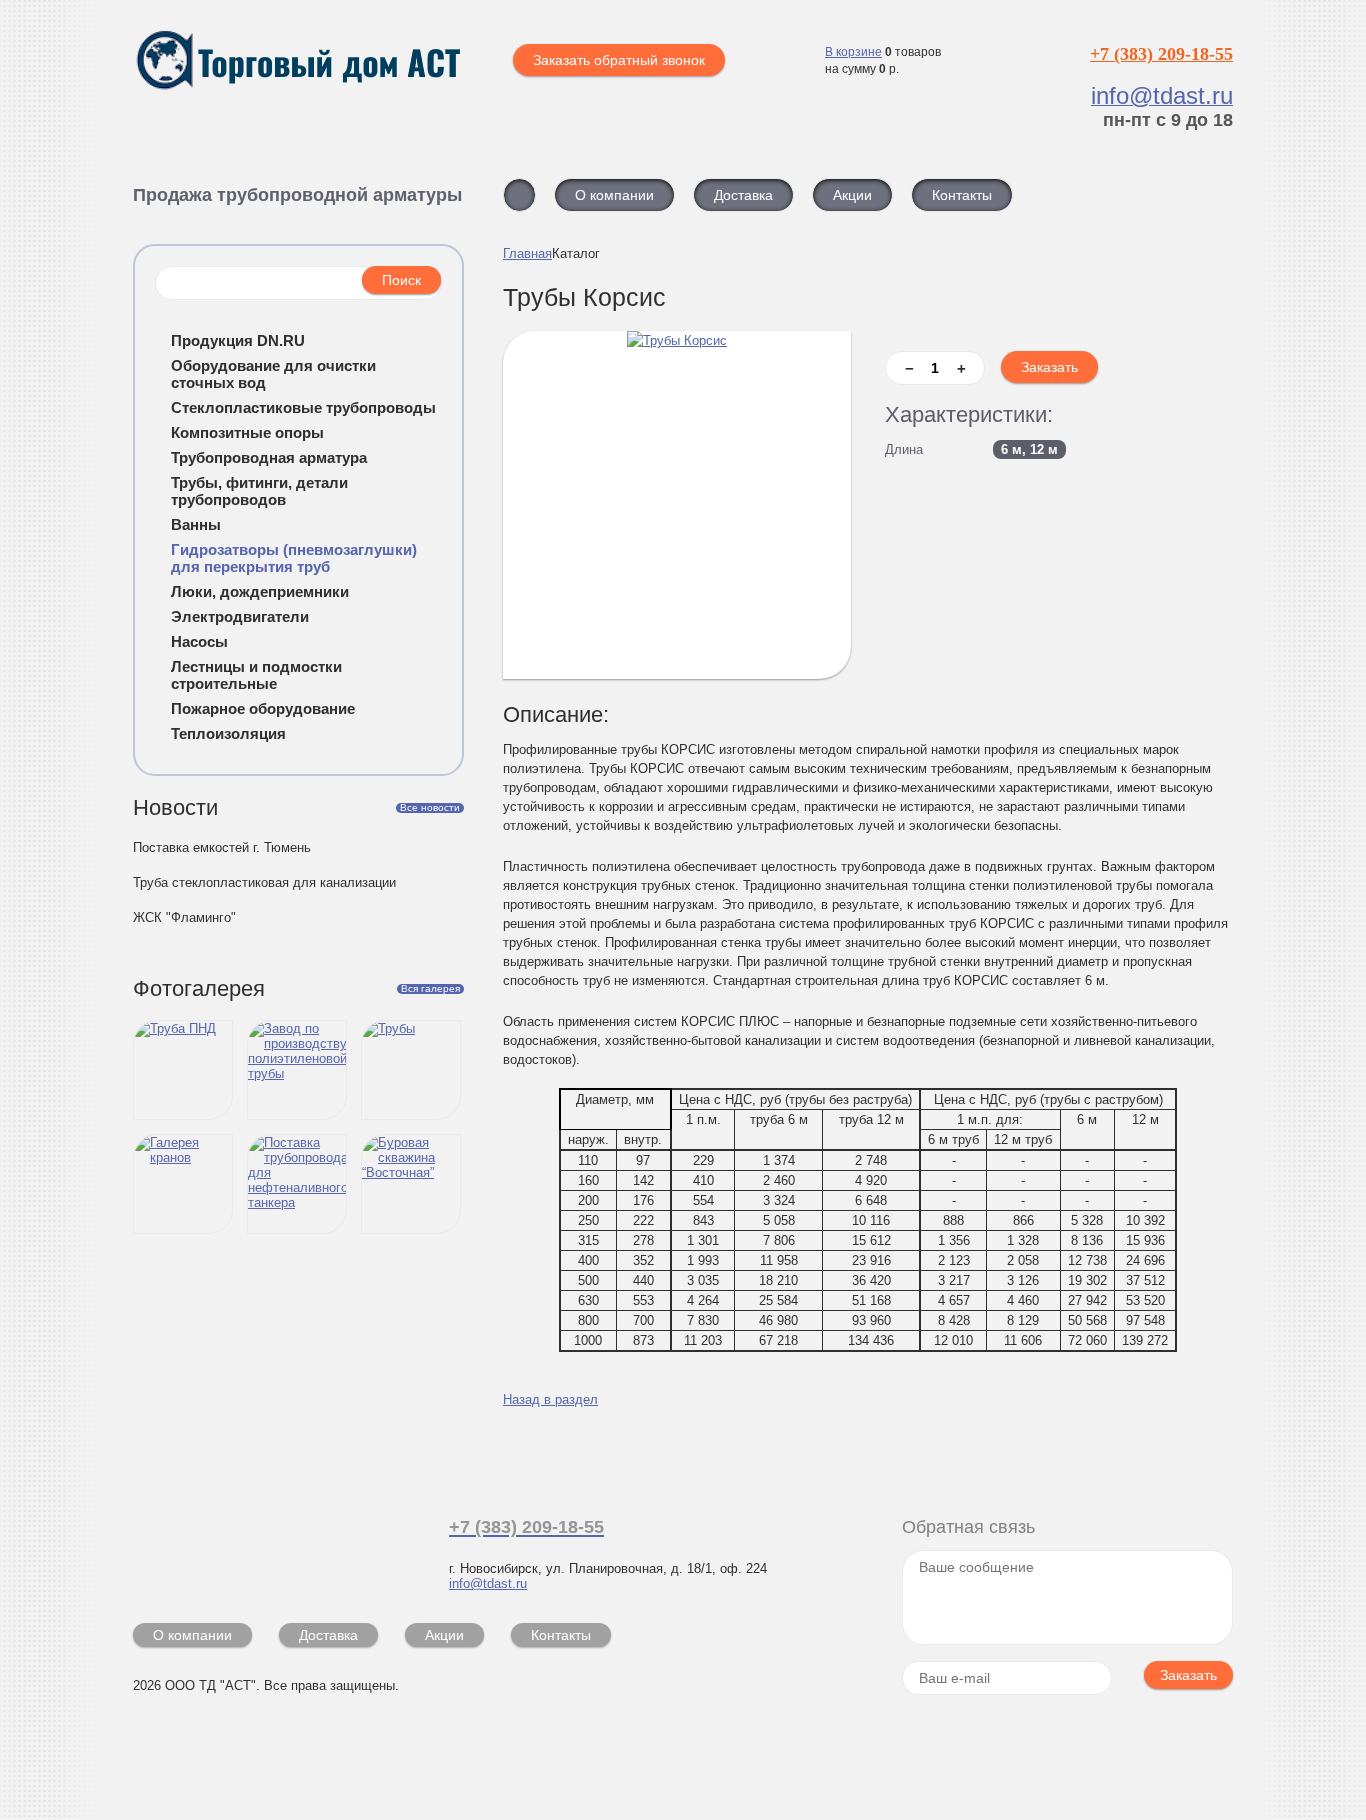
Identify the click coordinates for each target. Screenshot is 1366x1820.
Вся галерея (430, 989)
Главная (527, 253)
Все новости (430, 808)
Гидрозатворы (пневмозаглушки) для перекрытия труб (294, 558)
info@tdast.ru (488, 1583)
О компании (192, 1635)
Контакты (561, 1635)
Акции (444, 1635)
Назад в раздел (550, 1399)
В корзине (853, 52)
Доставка (328, 1635)
